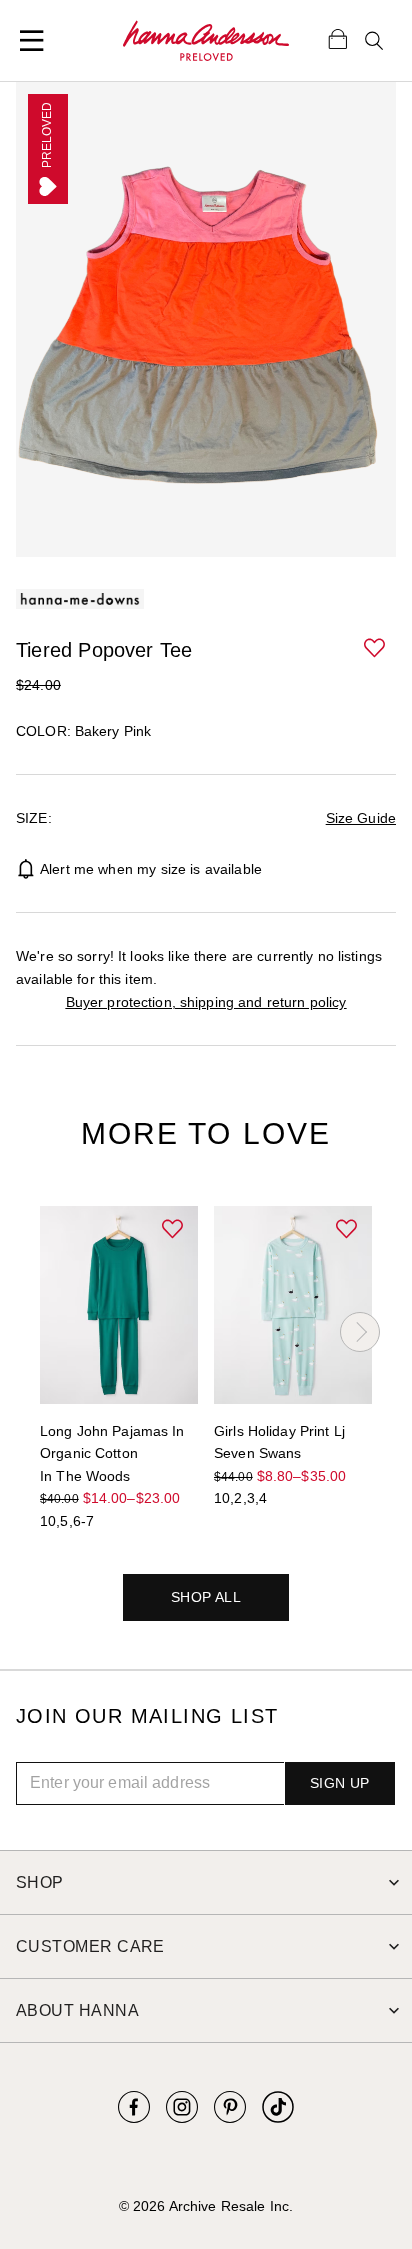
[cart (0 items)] (338, 38)
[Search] (374, 41)
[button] (376, 649)
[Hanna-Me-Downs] (206, 41)
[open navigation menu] (32, 41)
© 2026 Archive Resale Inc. (206, 2206)
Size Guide (361, 818)
